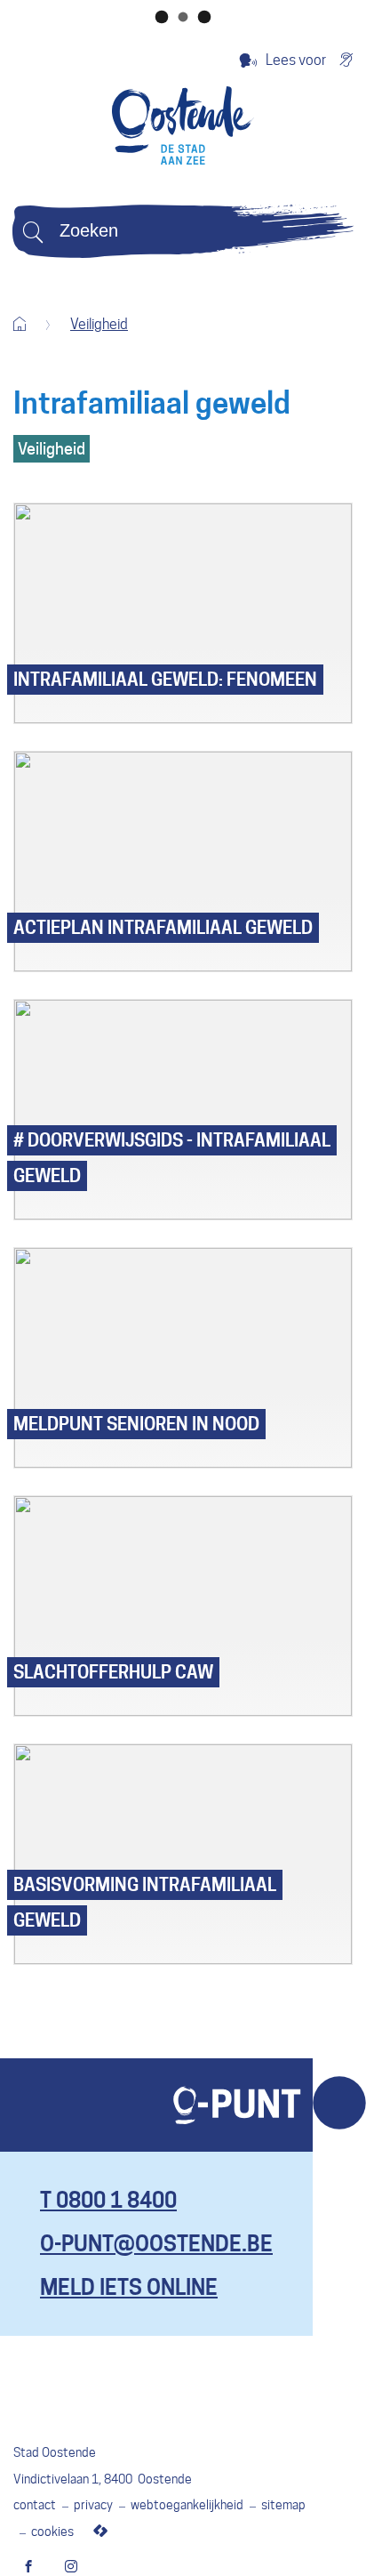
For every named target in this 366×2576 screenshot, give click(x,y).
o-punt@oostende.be (156, 2244)
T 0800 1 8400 (108, 2200)
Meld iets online (129, 2287)
